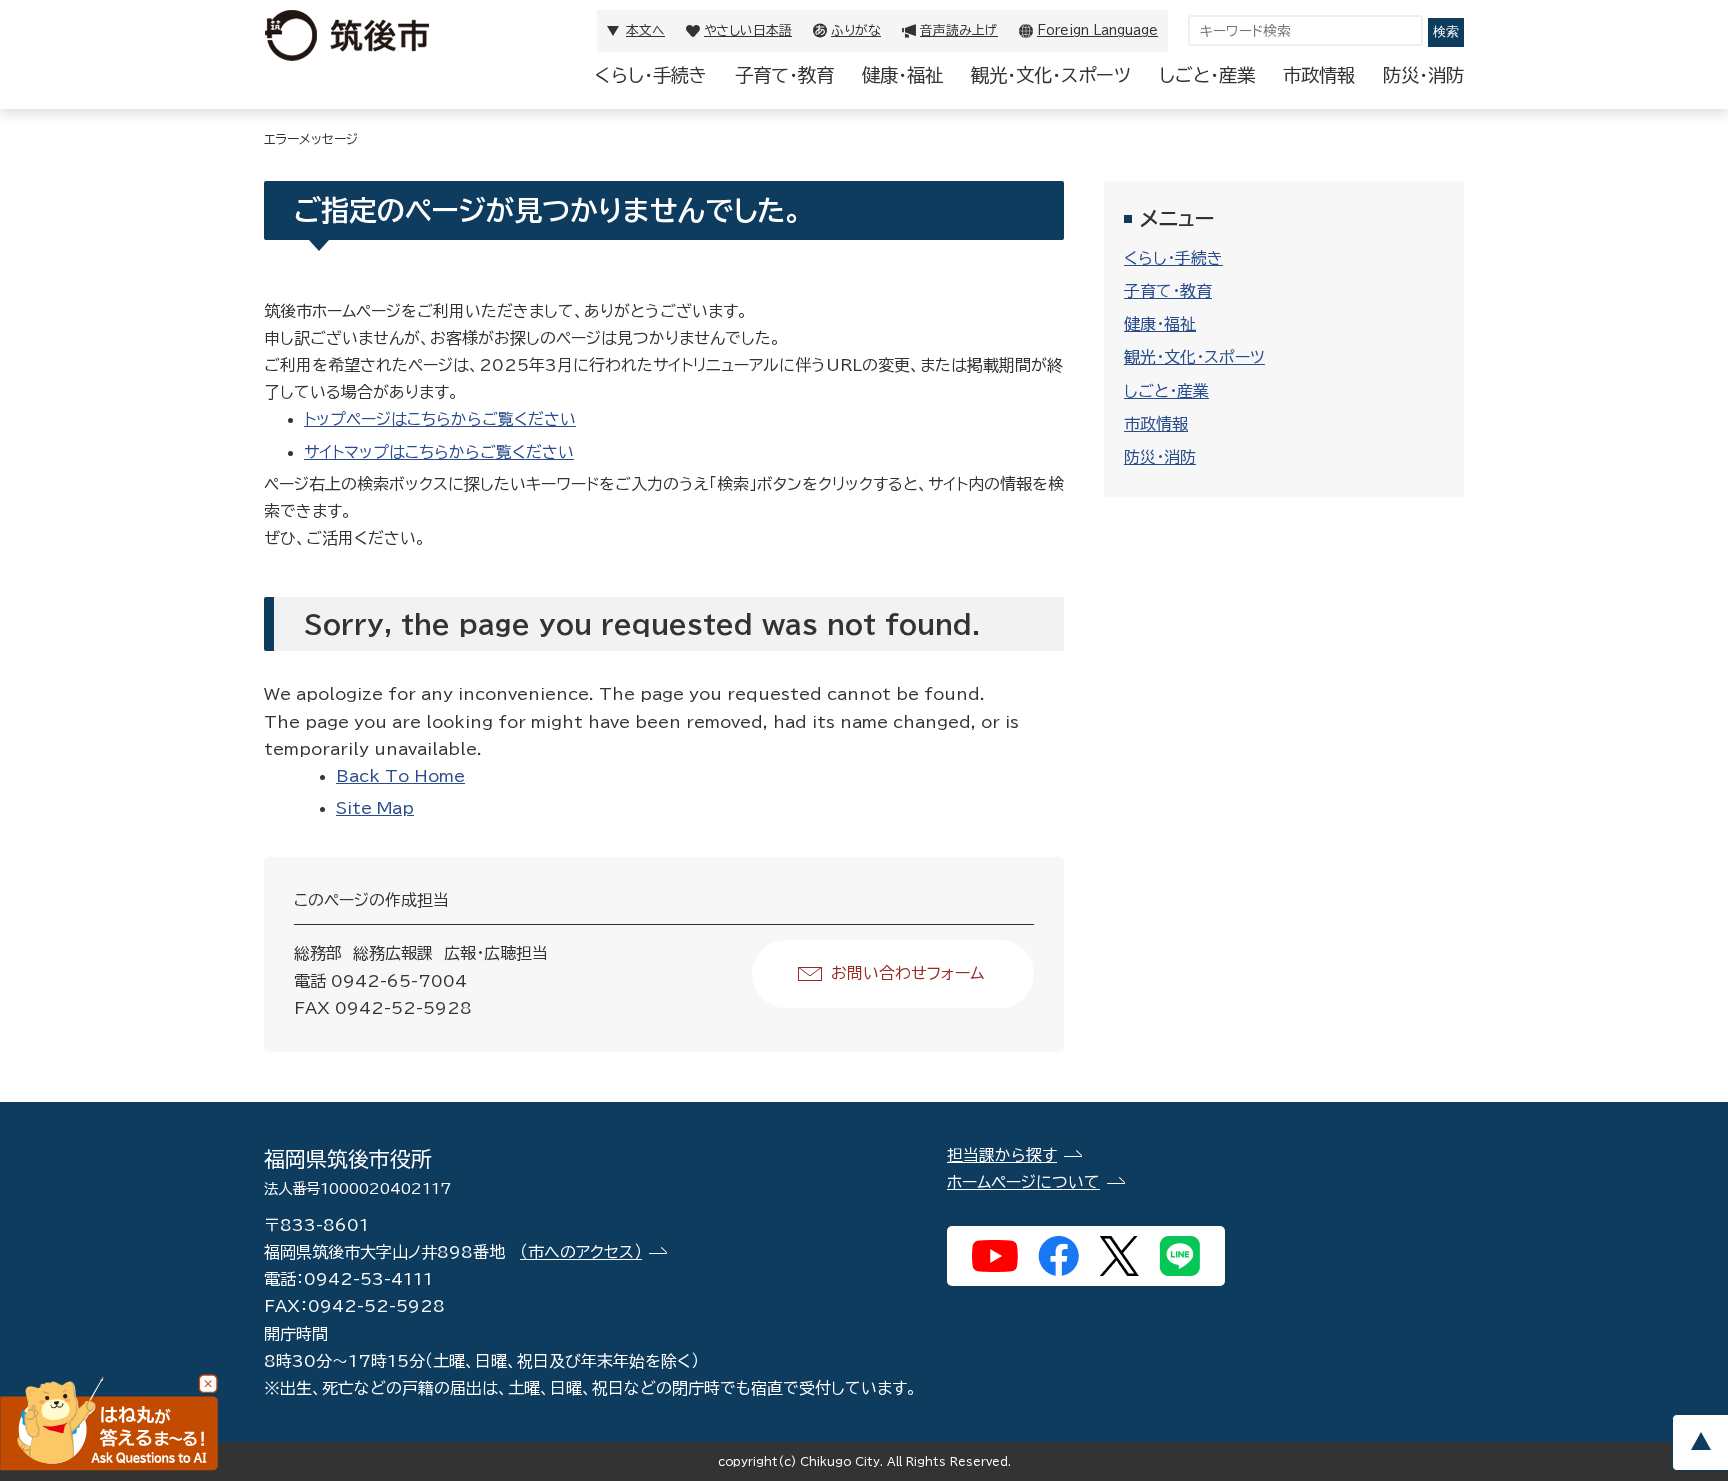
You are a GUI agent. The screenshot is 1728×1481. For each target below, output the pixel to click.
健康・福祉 (902, 75)
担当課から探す (1002, 1155)
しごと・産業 (1207, 75)
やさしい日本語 (748, 30)
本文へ (645, 30)
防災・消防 (1423, 75)
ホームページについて (1023, 1182)
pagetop (1700, 1442)
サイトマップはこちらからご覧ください (439, 452)
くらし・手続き (651, 75)
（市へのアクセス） (581, 1252)
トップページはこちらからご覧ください (440, 419)
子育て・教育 (784, 75)
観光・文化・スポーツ (1051, 75)
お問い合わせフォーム (907, 973)
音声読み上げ (959, 30)
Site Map (375, 808)
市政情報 (1319, 75)
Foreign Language (1097, 30)
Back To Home (400, 776)
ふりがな (856, 30)
